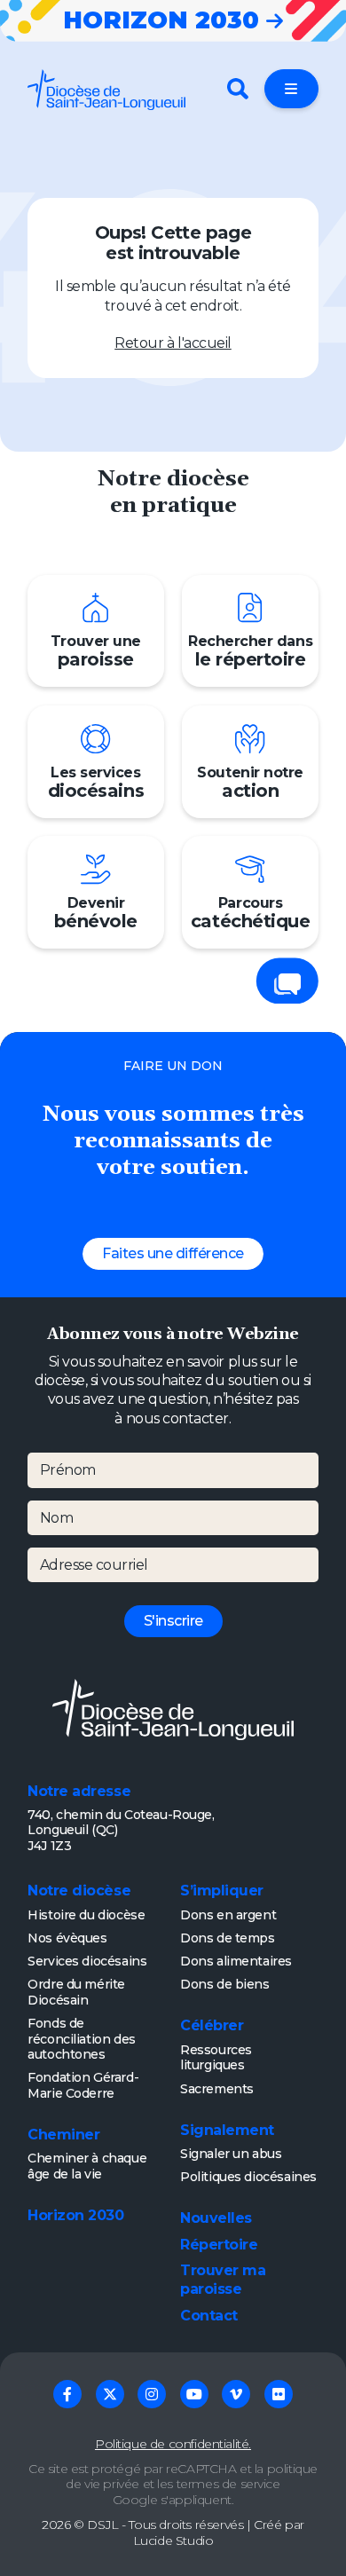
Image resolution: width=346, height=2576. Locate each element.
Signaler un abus (231, 2154)
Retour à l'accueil (173, 343)
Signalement (227, 2130)
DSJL (102, 2525)
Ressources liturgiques (216, 2058)
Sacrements (217, 2089)
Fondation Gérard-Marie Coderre (83, 2085)
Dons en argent (228, 1915)
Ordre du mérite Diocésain (76, 1992)
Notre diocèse (79, 1891)
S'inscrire (173, 1621)
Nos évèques (67, 1938)
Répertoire (219, 2245)
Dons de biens (225, 1984)
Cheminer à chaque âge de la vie (87, 2166)
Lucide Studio (173, 2541)
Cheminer (63, 2135)
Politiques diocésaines (248, 2177)
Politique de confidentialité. (173, 2444)
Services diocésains (87, 1961)
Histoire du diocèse (86, 1915)
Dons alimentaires (236, 1961)
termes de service (228, 2484)
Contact (209, 2316)
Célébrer (212, 2025)
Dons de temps (228, 1938)
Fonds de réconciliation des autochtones (82, 2039)
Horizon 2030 (75, 2215)
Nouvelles (216, 2218)
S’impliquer (222, 1891)
